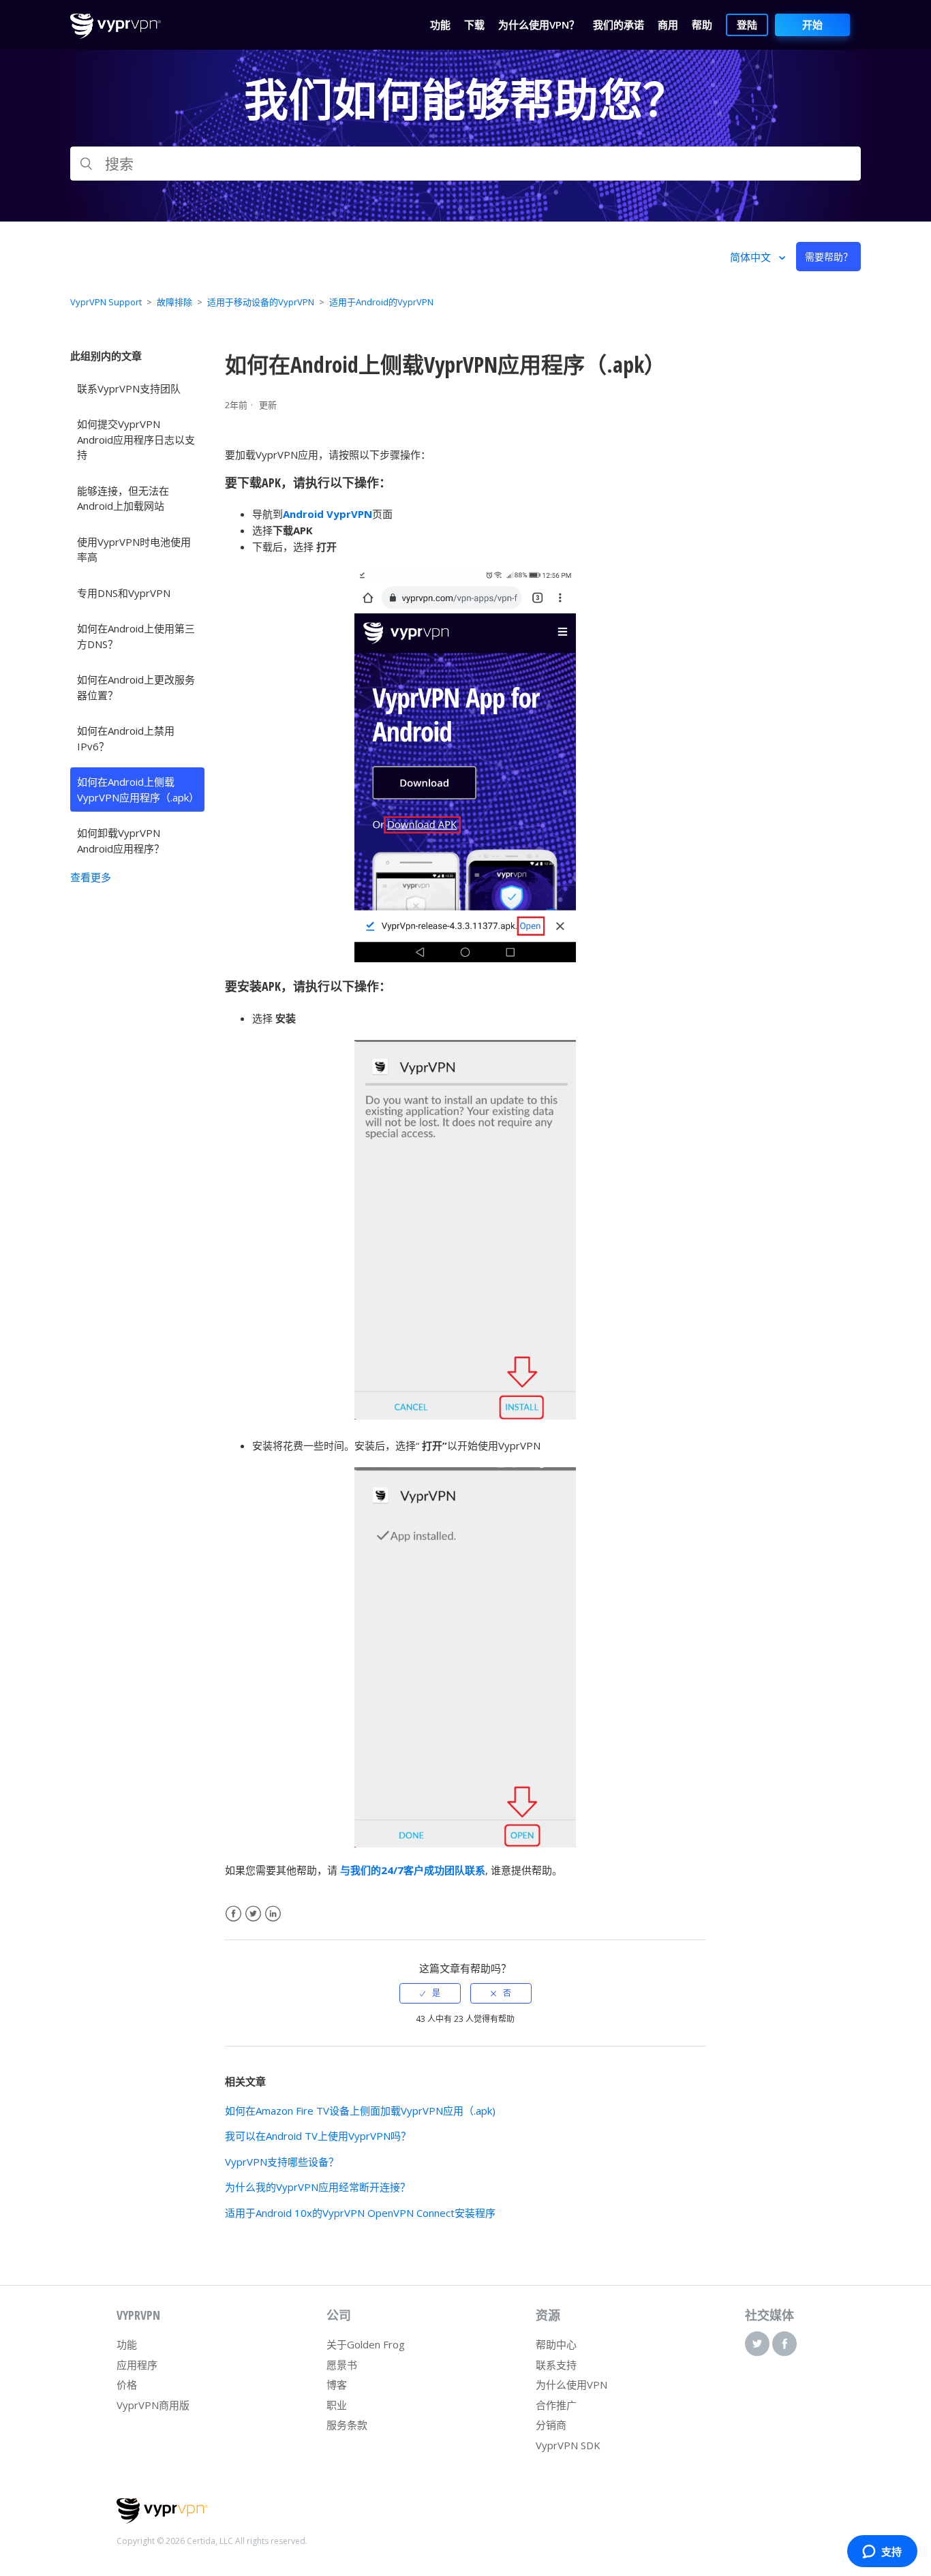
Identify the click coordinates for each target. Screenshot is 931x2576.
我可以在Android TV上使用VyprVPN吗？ (318, 2136)
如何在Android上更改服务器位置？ (136, 687)
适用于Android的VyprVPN (381, 302)
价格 (127, 2385)
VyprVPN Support (106, 302)
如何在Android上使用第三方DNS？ (136, 636)
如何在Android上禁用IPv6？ (126, 738)
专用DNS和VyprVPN (124, 593)
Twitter (253, 1914)
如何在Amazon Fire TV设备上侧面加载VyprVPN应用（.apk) (360, 2111)
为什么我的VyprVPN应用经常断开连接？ (318, 2187)
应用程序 (137, 2365)
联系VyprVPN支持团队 (129, 388)
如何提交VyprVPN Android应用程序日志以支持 (136, 439)
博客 (337, 2385)
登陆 (747, 25)
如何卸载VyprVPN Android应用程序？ (121, 841)
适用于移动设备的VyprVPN (261, 302)
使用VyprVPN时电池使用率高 (134, 550)
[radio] (430, 1993)
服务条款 (347, 2425)
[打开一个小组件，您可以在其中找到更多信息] (882, 2552)
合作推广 (556, 2405)
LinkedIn (273, 1914)
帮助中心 (556, 2344)
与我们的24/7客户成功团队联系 (413, 1870)
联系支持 (556, 2365)
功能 (127, 2344)
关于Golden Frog (366, 2344)
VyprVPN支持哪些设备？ (282, 2162)
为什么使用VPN (571, 2385)
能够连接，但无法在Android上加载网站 (123, 499)
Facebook (233, 1914)
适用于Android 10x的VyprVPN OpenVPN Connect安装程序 (360, 2213)
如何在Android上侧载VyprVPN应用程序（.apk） (138, 789)
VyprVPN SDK (568, 2445)
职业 (337, 2405)
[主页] (116, 35)
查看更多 (91, 877)
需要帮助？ (829, 257)
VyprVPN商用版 (153, 2405)
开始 (812, 25)
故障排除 (174, 302)
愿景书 (342, 2365)
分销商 (551, 2425)
